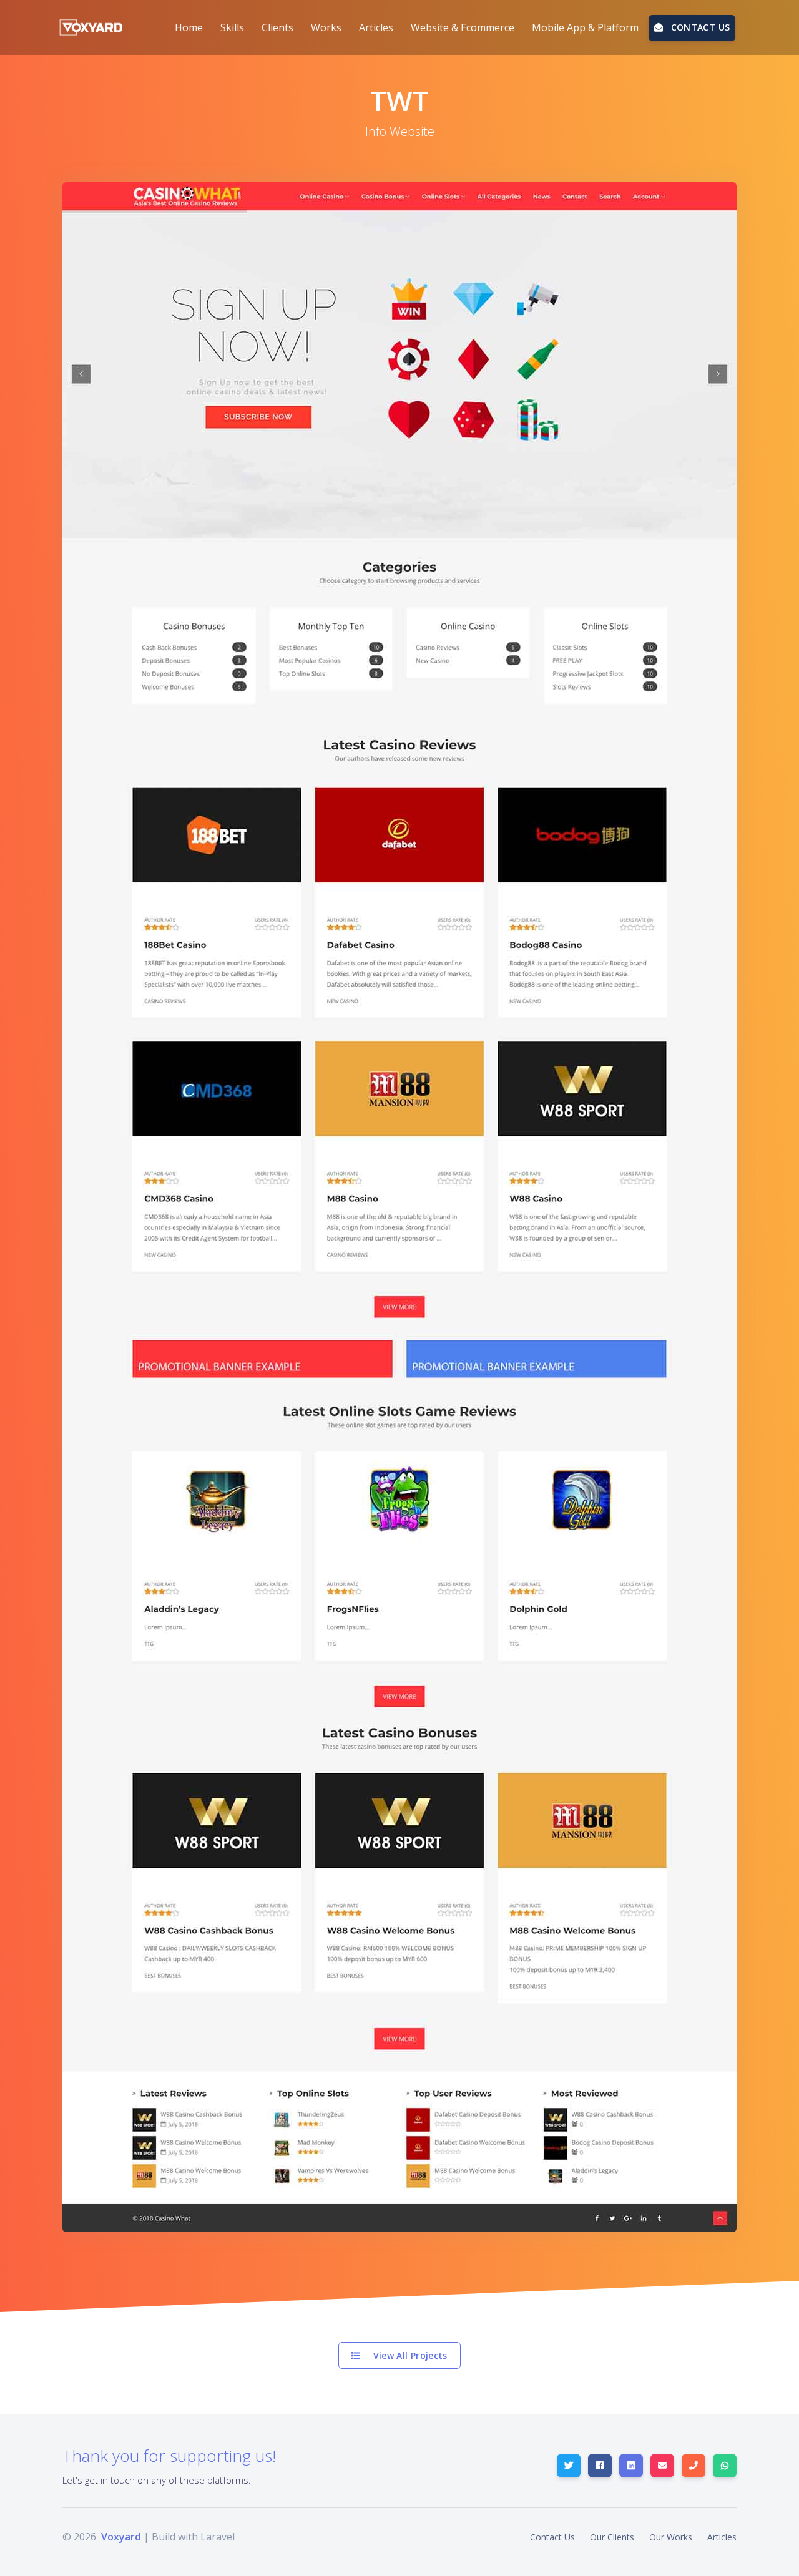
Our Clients (612, 2537)
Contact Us (552, 2537)
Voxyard (121, 2537)
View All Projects (409, 2355)
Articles (722, 2537)
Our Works (671, 2537)
